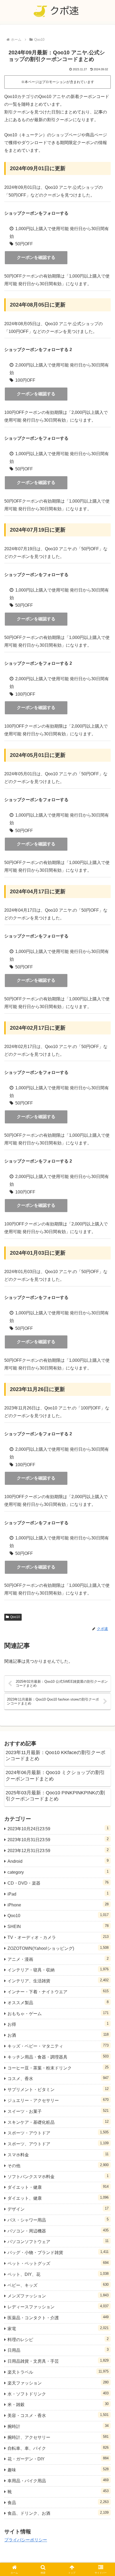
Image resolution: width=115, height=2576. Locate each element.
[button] (104, 1400)
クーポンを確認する (36, 257)
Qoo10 (15, 1617)
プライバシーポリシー (26, 2540)
